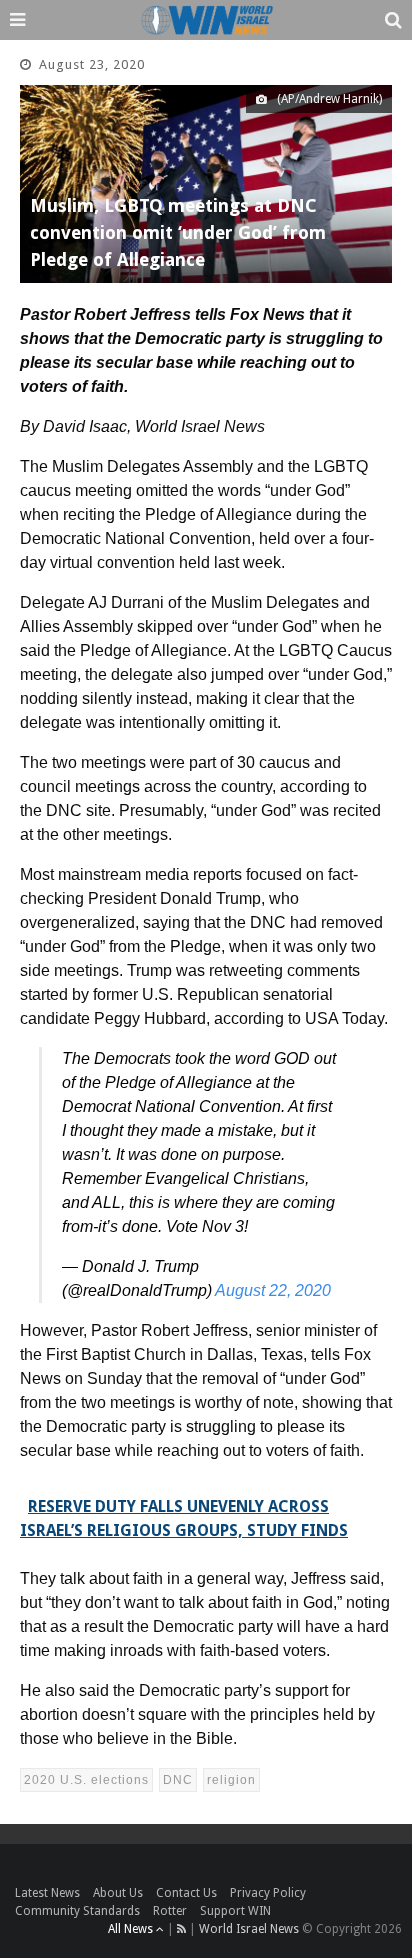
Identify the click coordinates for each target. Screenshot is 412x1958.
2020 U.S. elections (86, 1780)
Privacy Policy (268, 1893)
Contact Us (186, 1893)
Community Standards (77, 1911)
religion (231, 1780)
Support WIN (235, 1911)
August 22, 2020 (273, 1290)
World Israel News (249, 1929)
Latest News (47, 1893)
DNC (178, 1780)
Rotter (170, 1911)
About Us (118, 1893)
